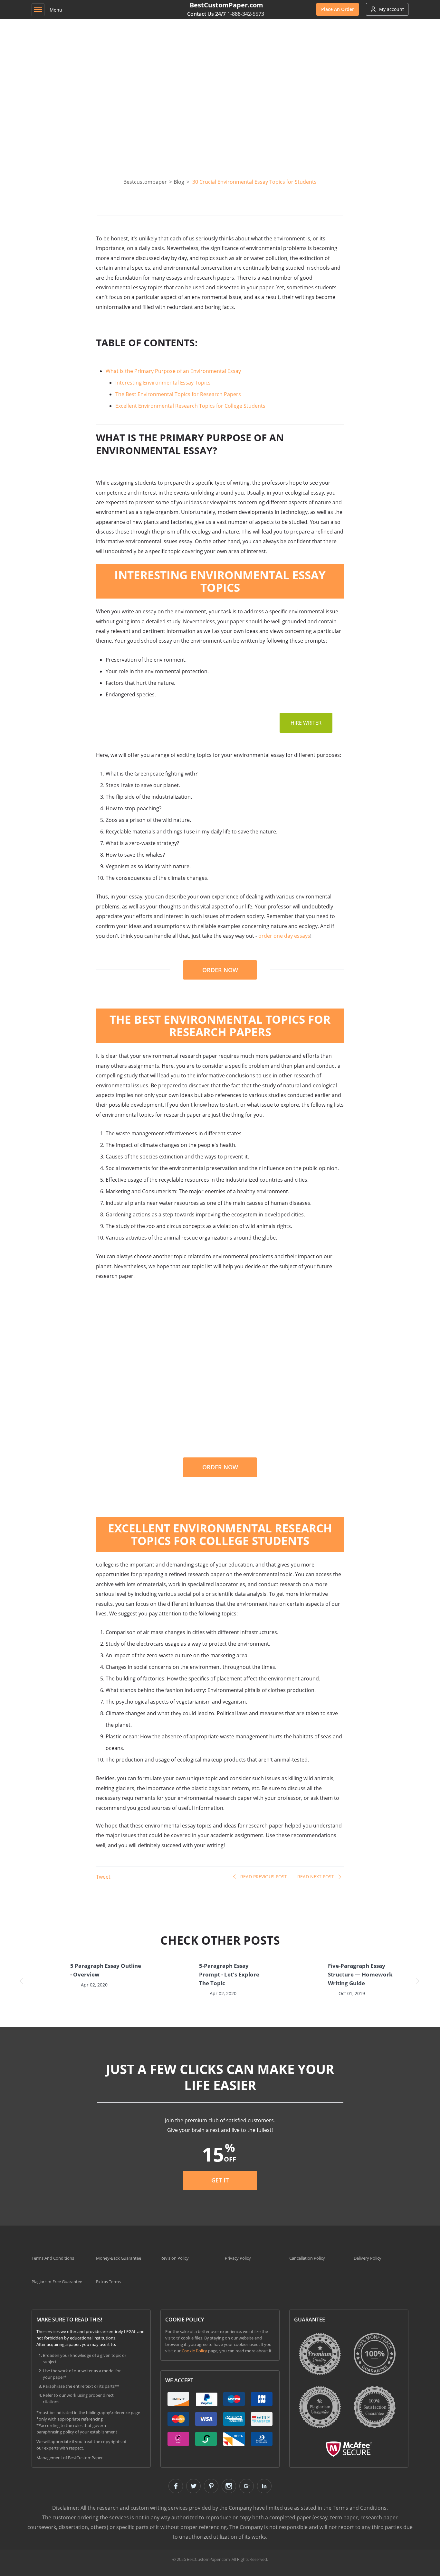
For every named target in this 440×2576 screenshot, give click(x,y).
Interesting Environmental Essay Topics (163, 383)
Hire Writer (306, 723)
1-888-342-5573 (246, 14)
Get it (220, 2180)
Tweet (103, 1877)
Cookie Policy (194, 2351)
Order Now (220, 970)
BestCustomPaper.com (226, 5)
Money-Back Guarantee (119, 2258)
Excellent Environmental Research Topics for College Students (190, 406)
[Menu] (38, 10)
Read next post (316, 1877)
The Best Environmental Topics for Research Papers (178, 394)
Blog (179, 182)
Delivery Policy (368, 2258)
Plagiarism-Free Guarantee (57, 2282)
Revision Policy (175, 2258)
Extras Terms (108, 2282)
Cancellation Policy (307, 2258)
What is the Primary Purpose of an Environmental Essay (173, 371)
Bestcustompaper (145, 182)
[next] (418, 1981)
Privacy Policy (238, 2258)
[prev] (22, 1981)
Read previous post (264, 1877)
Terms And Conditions (53, 2258)
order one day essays (284, 936)
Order (338, 9)
